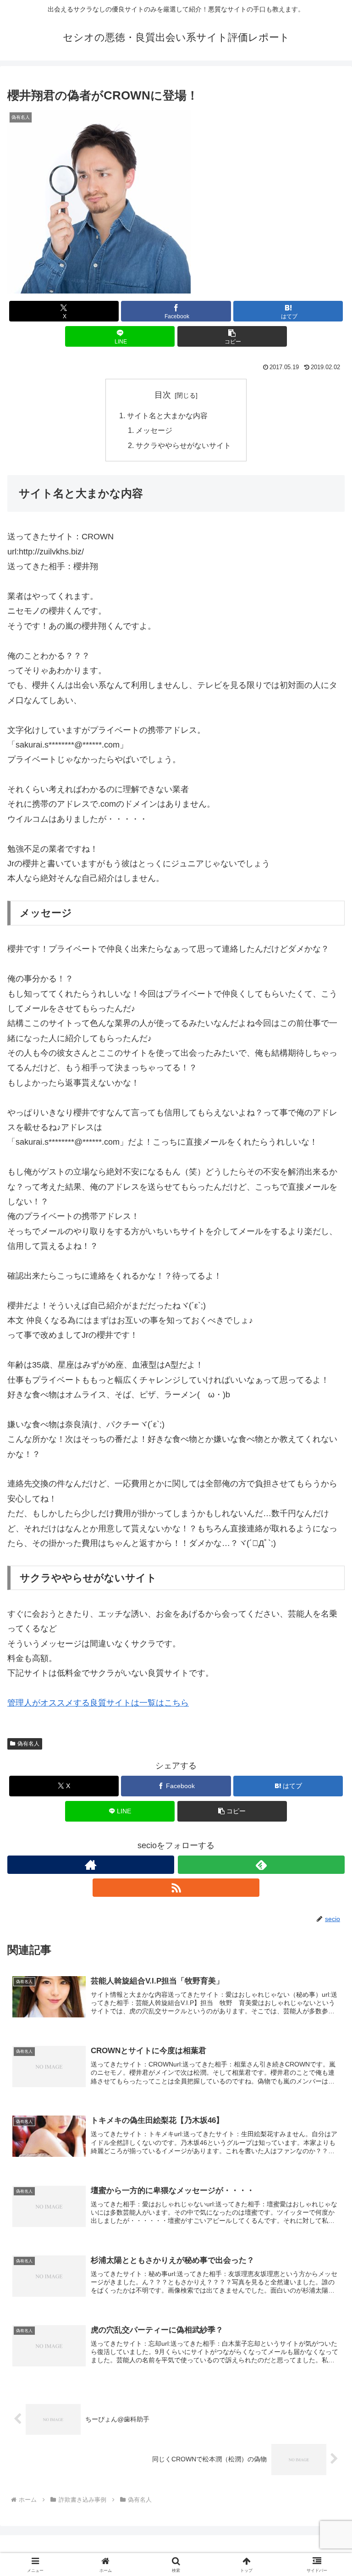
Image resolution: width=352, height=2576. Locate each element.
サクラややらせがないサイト (183, 445)
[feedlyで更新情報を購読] (261, 1865)
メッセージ (154, 430)
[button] (232, 336)
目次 (163, 395)
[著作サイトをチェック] (91, 1865)
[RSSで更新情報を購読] (176, 1888)
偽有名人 (28, 1744)
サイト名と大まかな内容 (167, 415)
